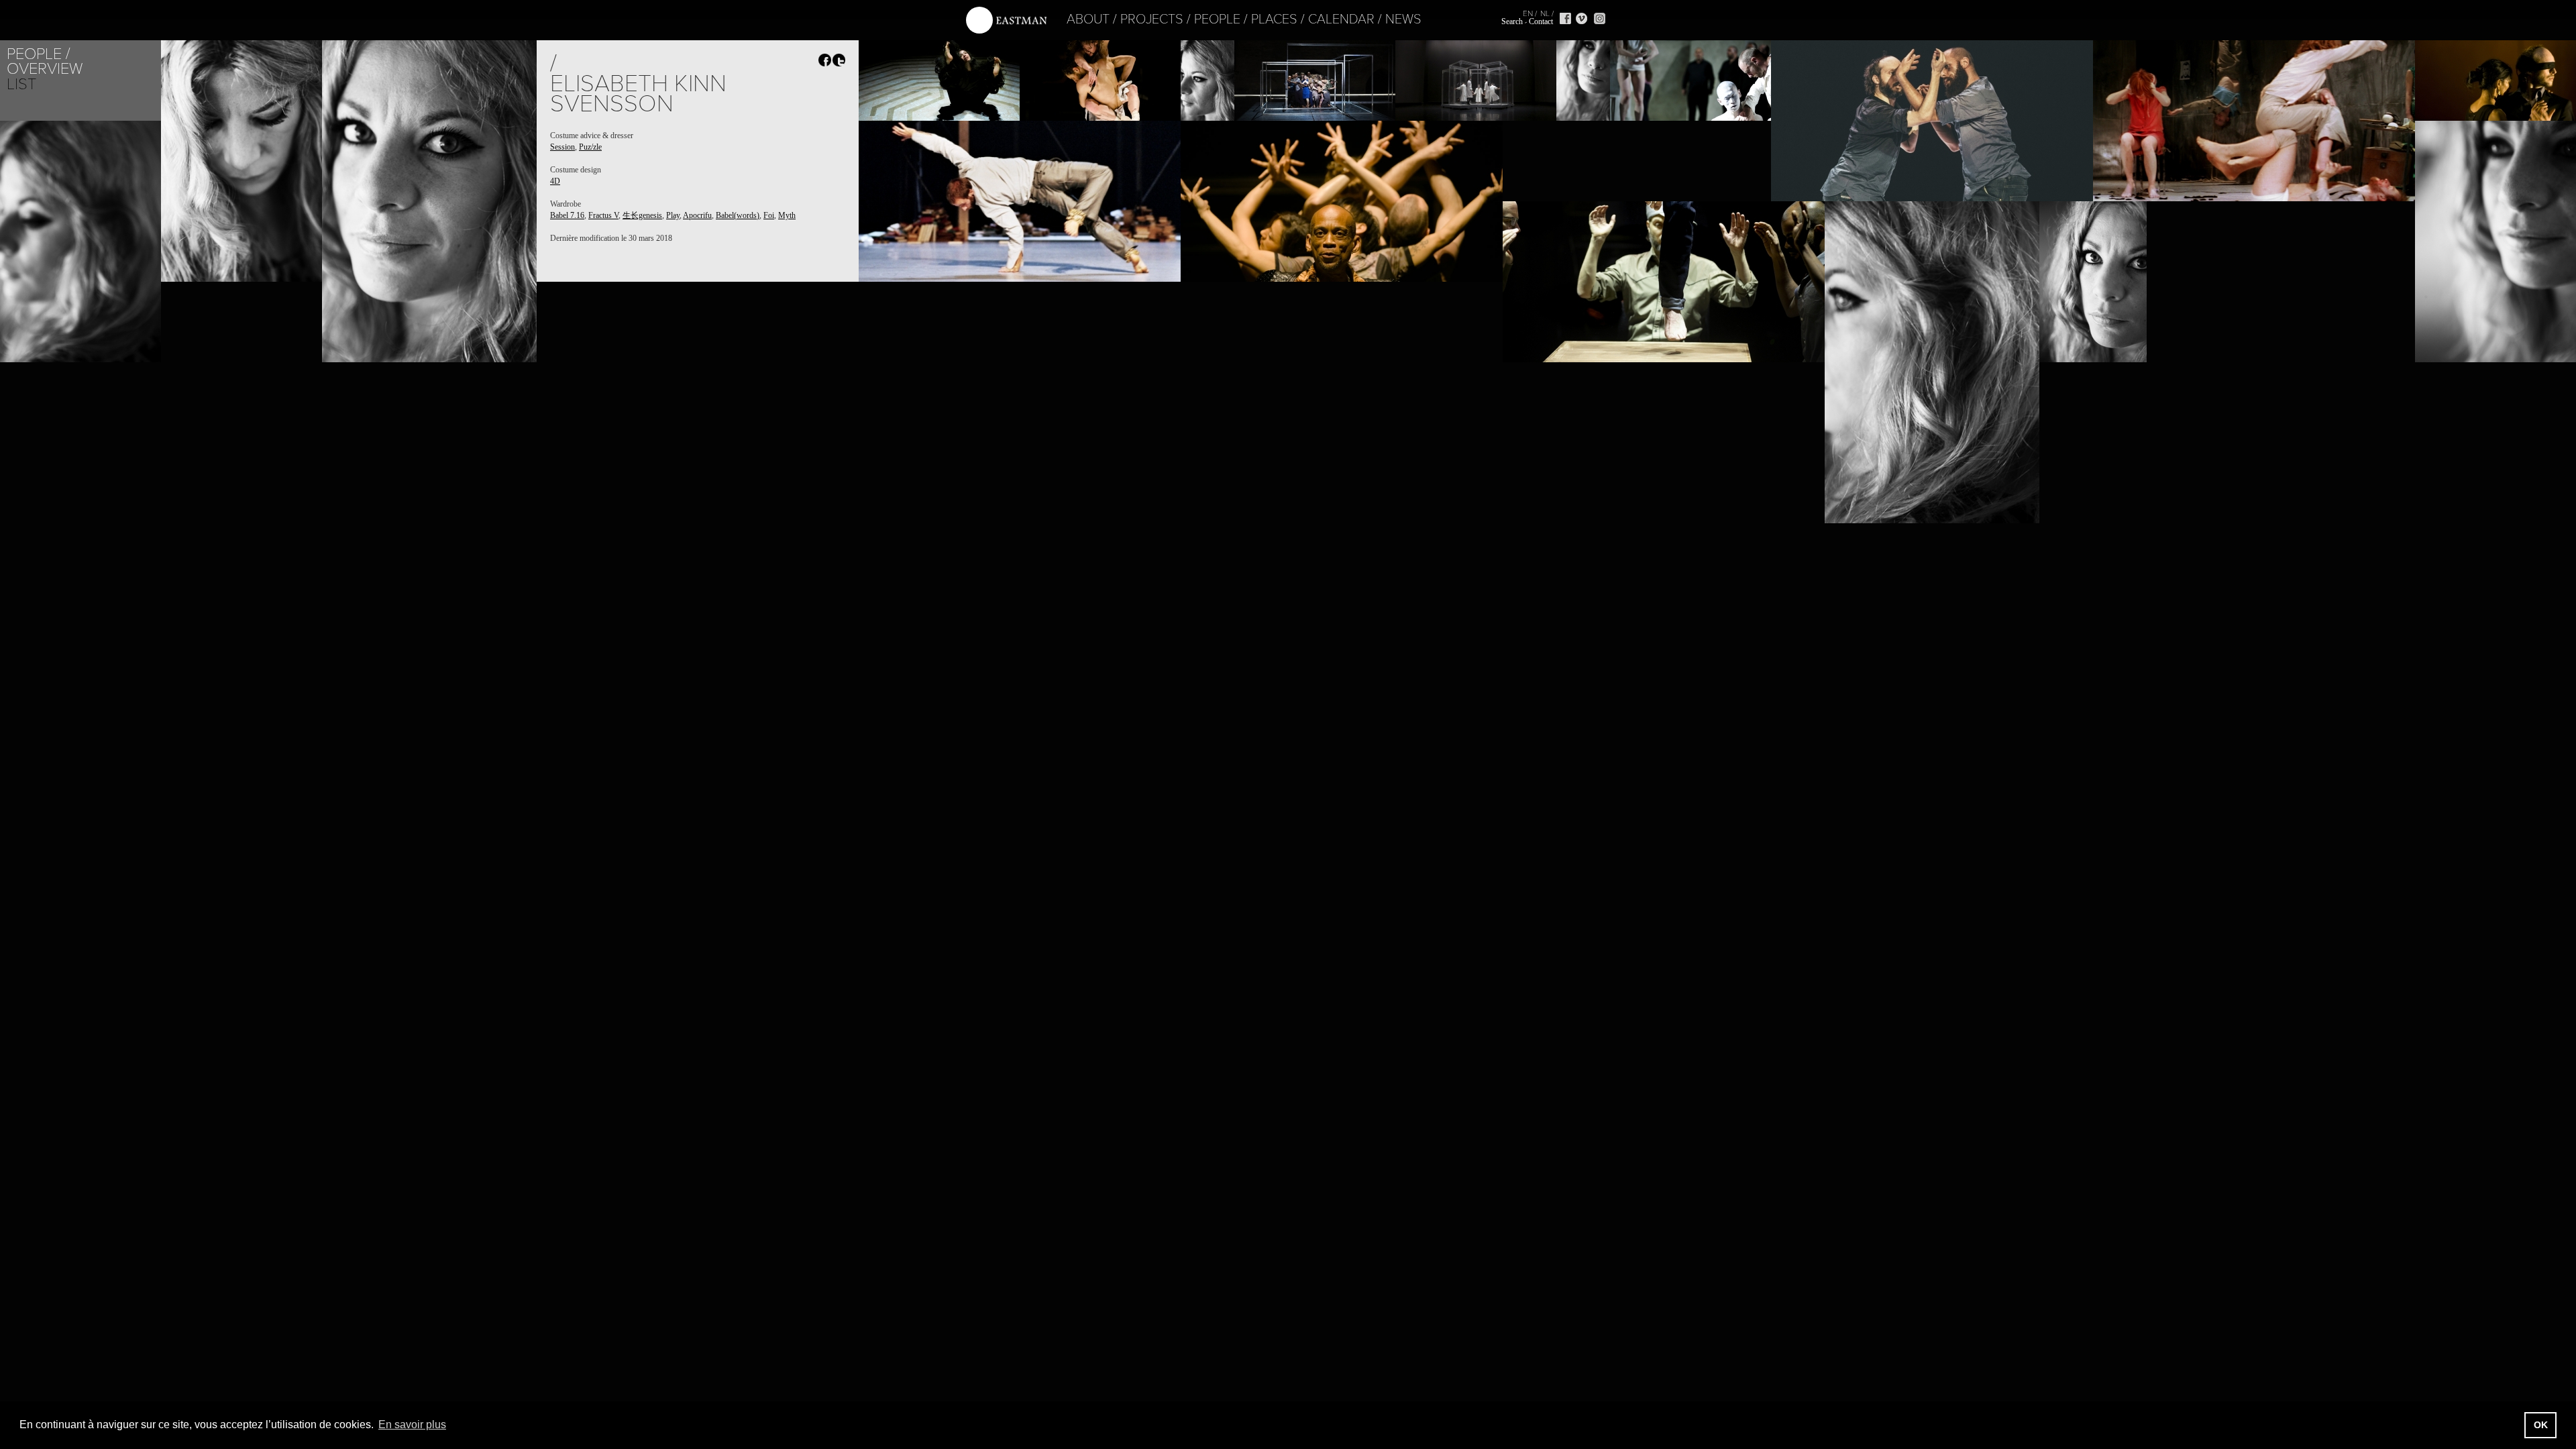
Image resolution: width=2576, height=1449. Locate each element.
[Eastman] (1006, 20)
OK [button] (2541, 1425)
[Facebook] (1565, 18)
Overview (45, 69)
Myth (787, 215)
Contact (1541, 21)
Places (1274, 19)
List (21, 84)
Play (673, 215)
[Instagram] (1600, 18)
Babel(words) (738, 215)
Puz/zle (590, 147)
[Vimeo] (1581, 18)
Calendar (1341, 19)
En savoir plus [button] (412, 1425)
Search (1512, 21)
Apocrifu (697, 215)
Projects (1152, 19)
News (1403, 19)
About (1088, 19)
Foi (769, 215)
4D (555, 181)
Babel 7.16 (567, 215)
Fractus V (603, 215)
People (1217, 19)
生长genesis (642, 215)
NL (1545, 13)
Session (562, 147)
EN (1528, 13)
